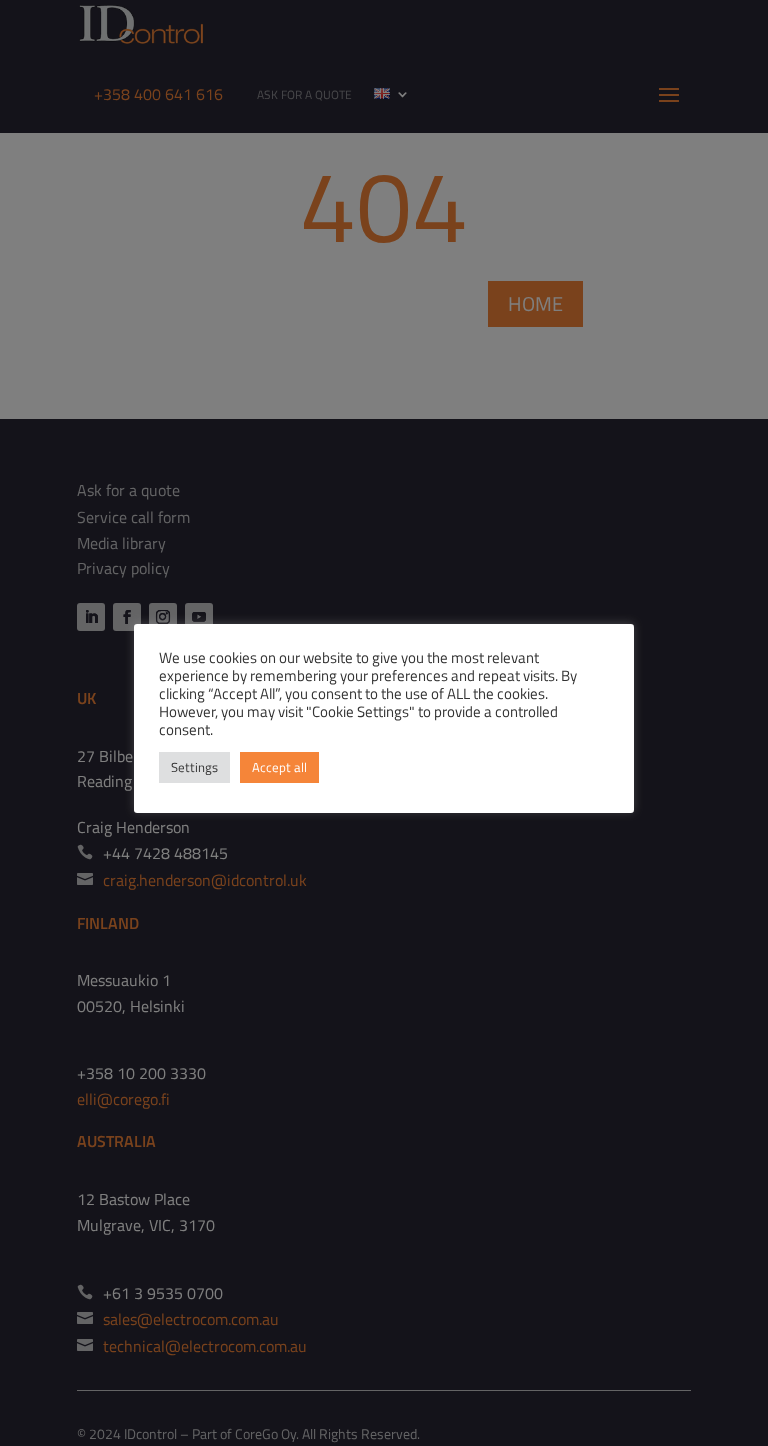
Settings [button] (194, 767)
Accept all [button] (279, 767)
